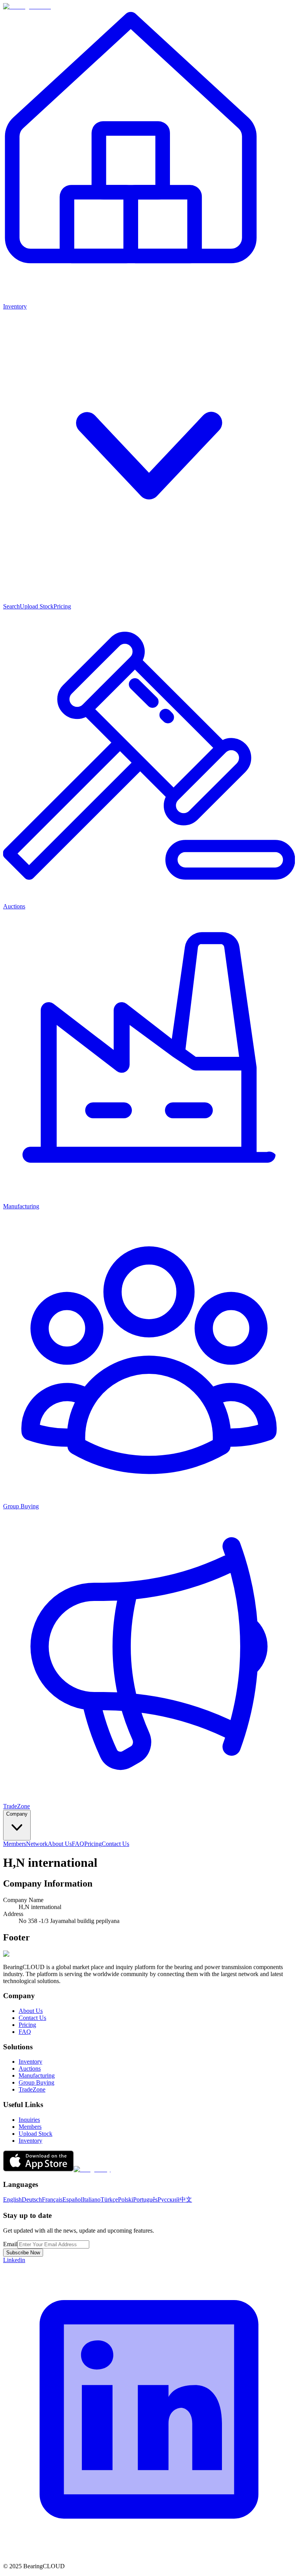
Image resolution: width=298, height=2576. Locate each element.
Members (15, 1844)
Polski (126, 2200)
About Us (60, 1844)
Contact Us (115, 1844)
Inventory (30, 2062)
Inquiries (29, 2120)
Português (145, 2200)
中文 (186, 2200)
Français (52, 2200)
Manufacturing (37, 2075)
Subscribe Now (23, 2253)
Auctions (30, 2069)
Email (10, 2244)
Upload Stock (37, 606)
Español (72, 2200)
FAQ (78, 1844)
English (12, 2200)
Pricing (62, 606)
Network (37, 1844)
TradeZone (32, 2089)
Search (11, 606)
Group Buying (36, 2082)
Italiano (91, 2200)
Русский (169, 2200)
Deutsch (32, 2200)
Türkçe (109, 2200)
